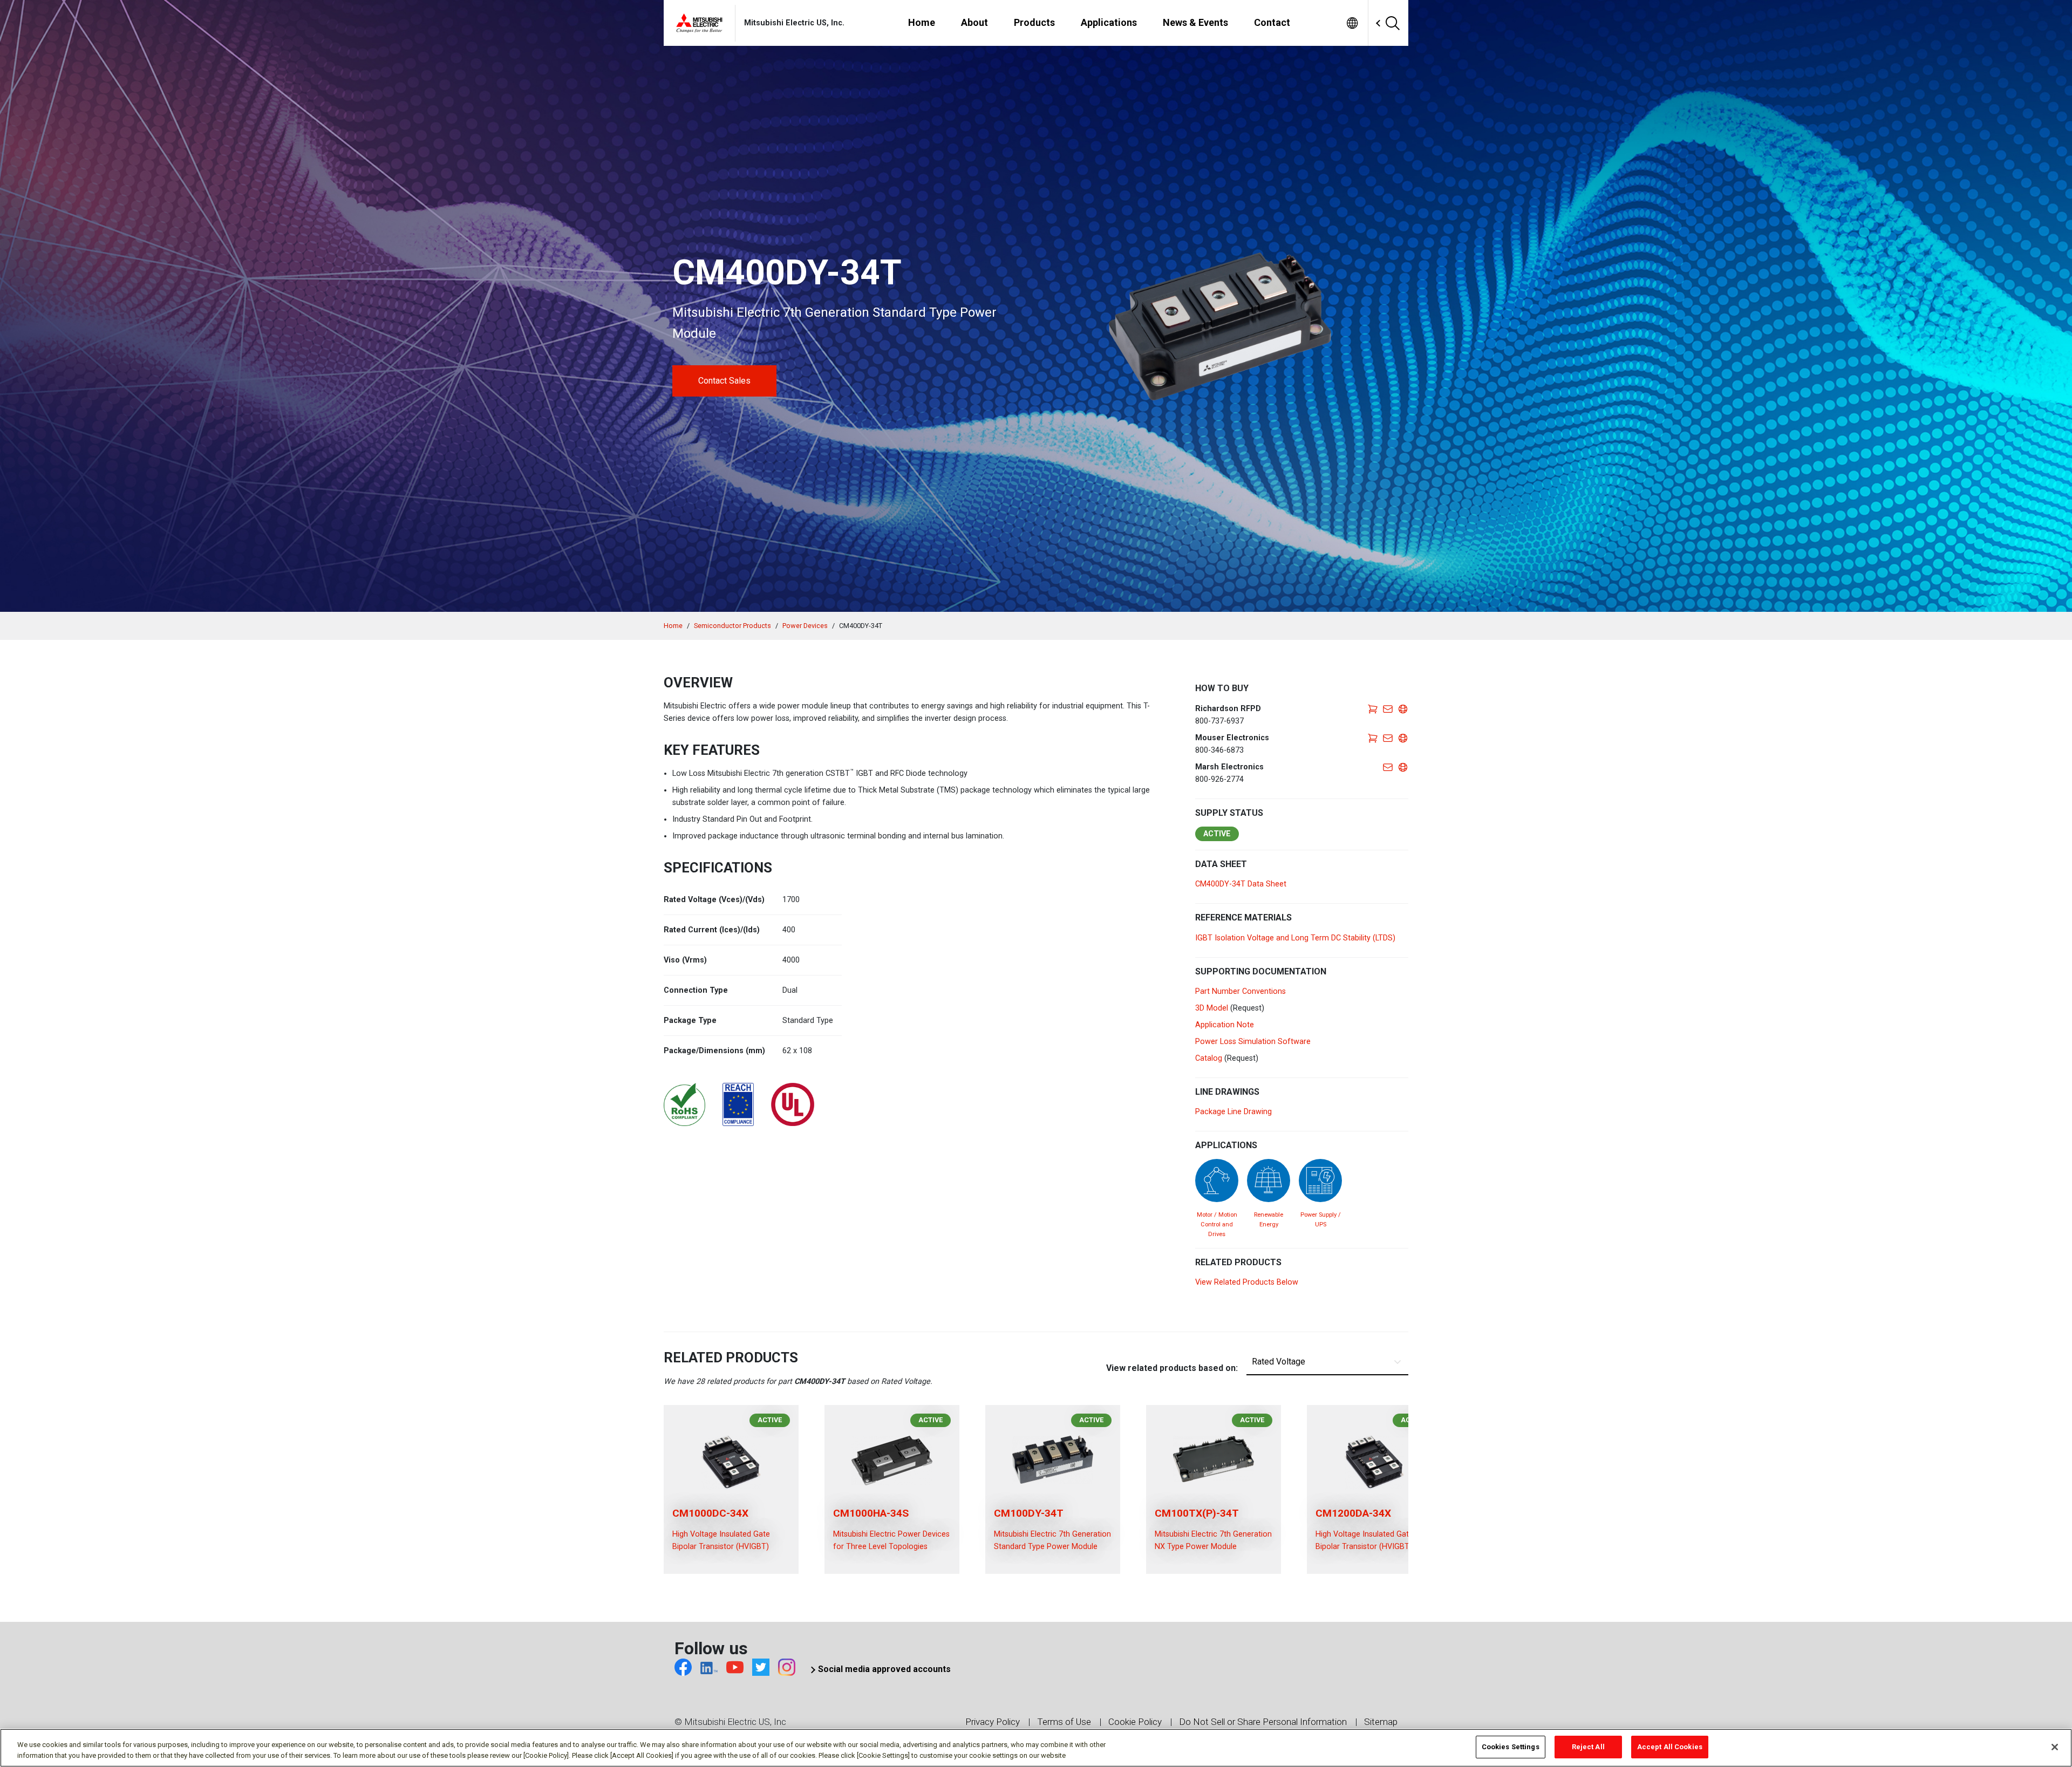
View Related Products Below (1247, 1282)
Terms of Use (1064, 1722)
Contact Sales (724, 381)
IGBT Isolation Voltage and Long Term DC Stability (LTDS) (1295, 938)
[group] (731, 1489)
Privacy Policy (993, 1722)
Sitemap (1381, 1722)
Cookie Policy (1135, 1722)
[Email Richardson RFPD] (1388, 709)
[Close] (2055, 1747)
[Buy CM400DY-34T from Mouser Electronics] (1373, 738)
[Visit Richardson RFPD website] (1403, 709)
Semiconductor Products (732, 626)
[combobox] (1369, 23)
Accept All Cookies (1670, 1747)
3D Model (1212, 1008)
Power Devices (805, 626)
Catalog (1209, 1058)
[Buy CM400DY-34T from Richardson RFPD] (1373, 709)
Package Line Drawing (1233, 1112)
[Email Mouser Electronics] (1388, 738)
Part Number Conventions (1241, 991)
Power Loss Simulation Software (1253, 1042)
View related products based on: (1172, 1368)
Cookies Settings (1511, 1747)
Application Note (1225, 1025)
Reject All (1588, 1747)
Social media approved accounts (884, 1669)
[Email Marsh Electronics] (1388, 767)
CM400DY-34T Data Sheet (1241, 884)
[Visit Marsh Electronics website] (1403, 767)
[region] (1036, 1748)
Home (673, 626)
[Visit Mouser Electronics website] (1403, 738)
